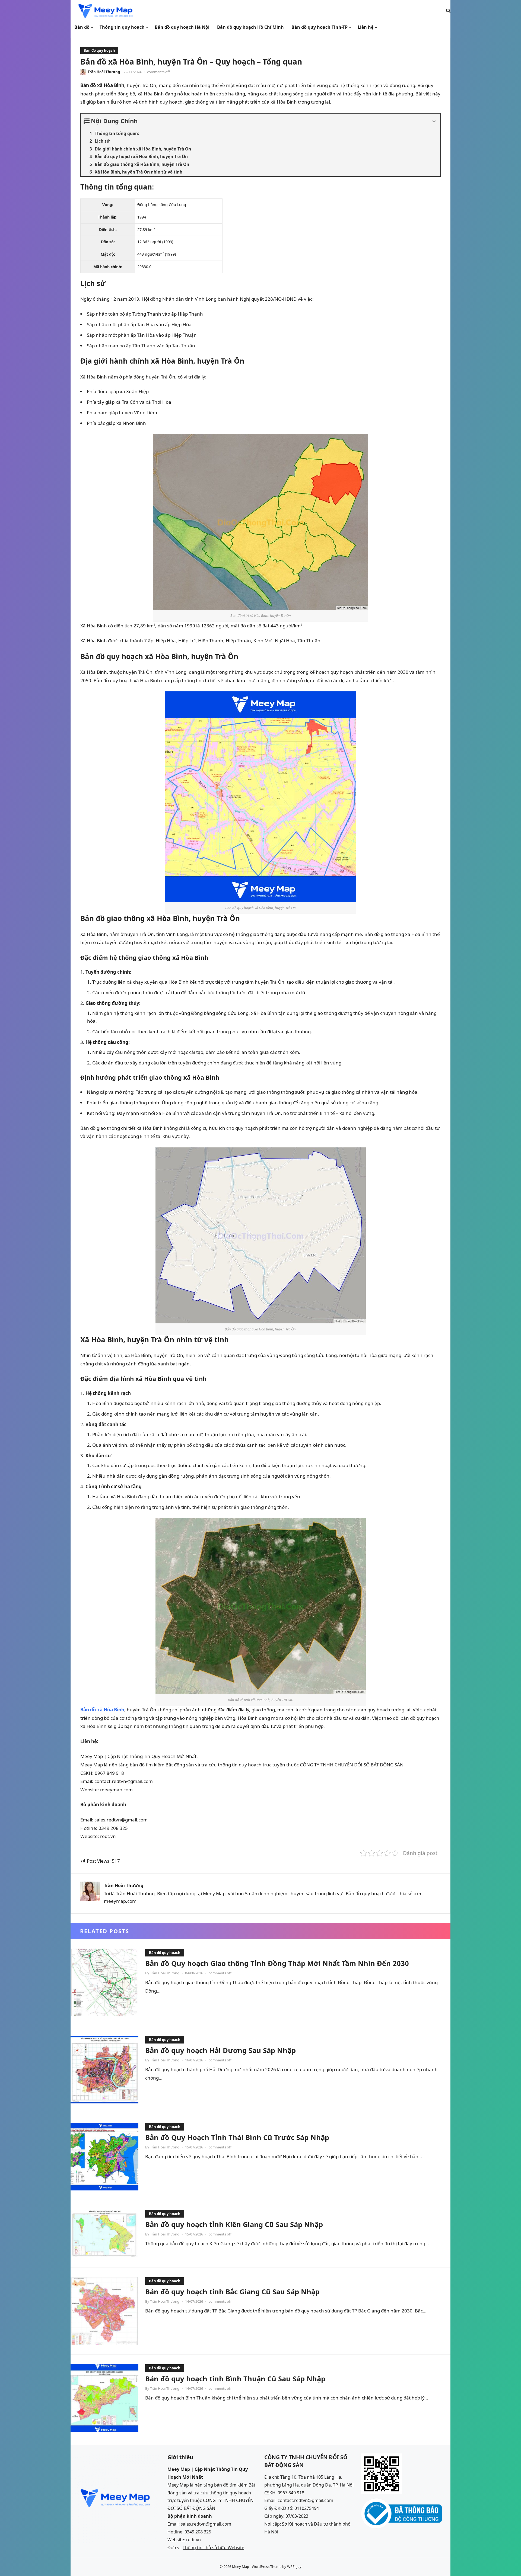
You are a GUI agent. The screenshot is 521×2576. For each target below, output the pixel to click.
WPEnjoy (294, 2567)
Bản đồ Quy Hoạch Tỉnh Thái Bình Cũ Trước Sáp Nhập (237, 2137)
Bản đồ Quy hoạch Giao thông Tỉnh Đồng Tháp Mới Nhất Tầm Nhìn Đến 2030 (277, 1963)
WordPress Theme (267, 2567)
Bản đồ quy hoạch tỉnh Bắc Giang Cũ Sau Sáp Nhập (232, 2292)
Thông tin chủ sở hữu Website (213, 2548)
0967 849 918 (291, 2493)
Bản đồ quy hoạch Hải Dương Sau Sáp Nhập (220, 2050)
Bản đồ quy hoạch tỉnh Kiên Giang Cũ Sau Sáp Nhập (234, 2224)
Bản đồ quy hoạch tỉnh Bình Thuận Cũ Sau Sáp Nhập (235, 2379)
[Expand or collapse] (434, 122)
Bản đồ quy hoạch (99, 50)
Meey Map (241, 2567)
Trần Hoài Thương (104, 72)
